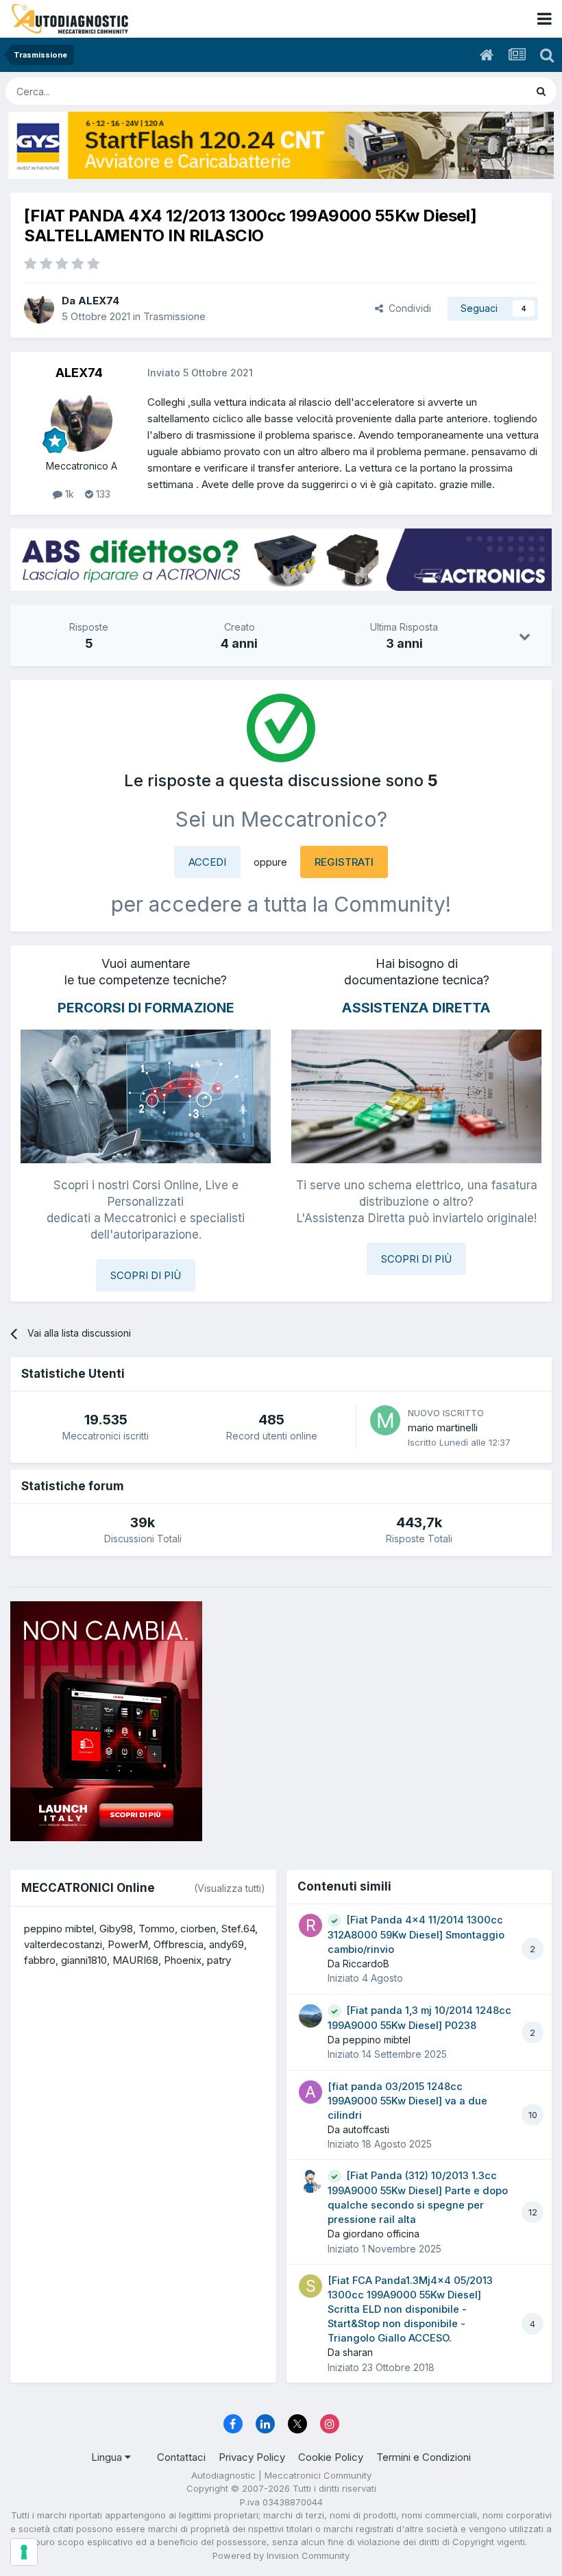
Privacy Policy (252, 2457)
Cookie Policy (331, 2457)
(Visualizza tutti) (230, 1888)
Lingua (108, 2457)
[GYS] (281, 145)
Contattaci (181, 2457)
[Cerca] (541, 91)
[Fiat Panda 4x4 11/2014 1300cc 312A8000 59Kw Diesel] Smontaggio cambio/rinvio (416, 1935)
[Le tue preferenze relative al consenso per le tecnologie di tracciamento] (24, 2552)
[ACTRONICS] (281, 560)
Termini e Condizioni (424, 2457)
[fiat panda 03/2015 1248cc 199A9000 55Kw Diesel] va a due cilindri (407, 2101)
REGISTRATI (344, 862)
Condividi (407, 308)
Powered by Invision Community (281, 2555)
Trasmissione (174, 316)
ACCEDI (207, 862)
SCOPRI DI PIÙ (146, 1275)
